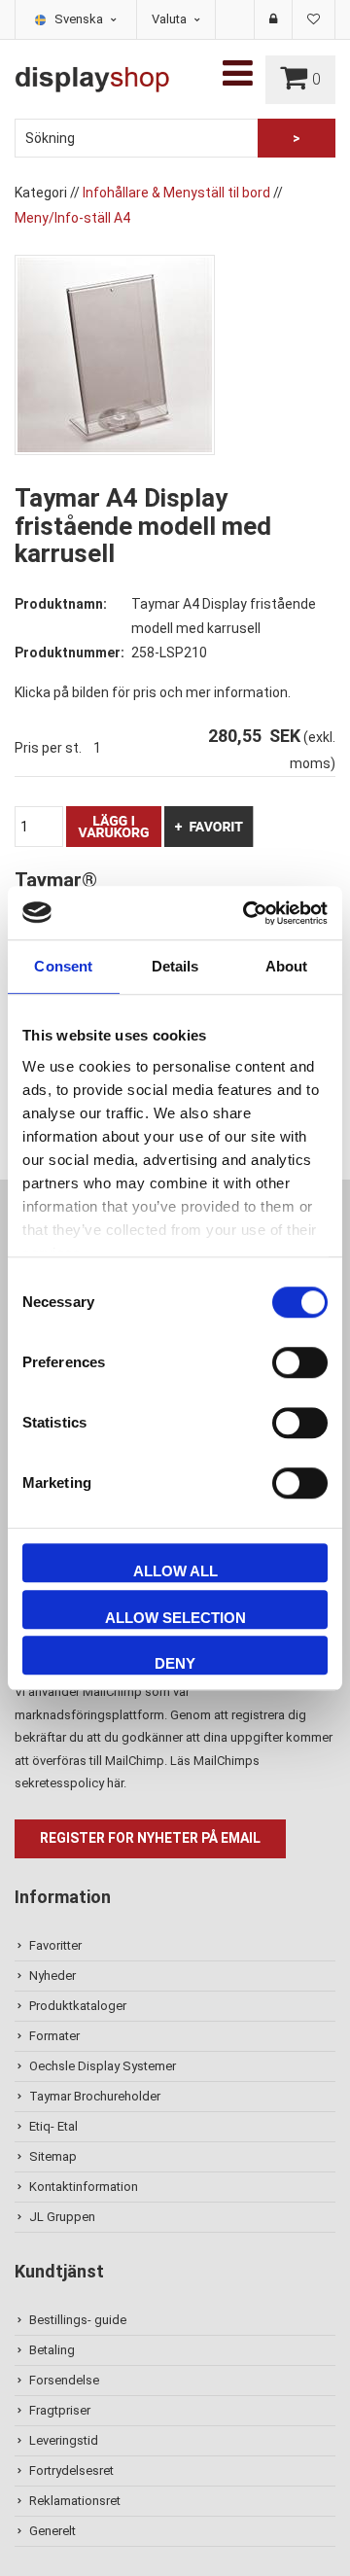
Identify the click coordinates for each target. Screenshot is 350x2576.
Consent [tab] (63, 966)
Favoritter (55, 1945)
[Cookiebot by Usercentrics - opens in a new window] (247, 913)
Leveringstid (64, 2440)
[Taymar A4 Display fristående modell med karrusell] (115, 354)
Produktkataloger (78, 2006)
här (115, 1783)
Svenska (80, 19)
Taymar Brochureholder (95, 2096)
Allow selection (175, 1618)
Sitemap (53, 2156)
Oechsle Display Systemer (103, 2066)
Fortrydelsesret (71, 2470)
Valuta (171, 19)
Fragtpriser (60, 2410)
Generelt (52, 2531)
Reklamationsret (75, 2501)
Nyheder (52, 1976)
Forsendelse (64, 2380)
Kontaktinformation (84, 2187)
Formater (54, 2036)
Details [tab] (175, 966)
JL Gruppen (62, 2217)
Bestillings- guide (78, 2320)
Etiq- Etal (53, 2126)
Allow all (175, 1571)
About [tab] (287, 966)
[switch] (300, 1362)
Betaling (52, 2350)
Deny (175, 1663)
